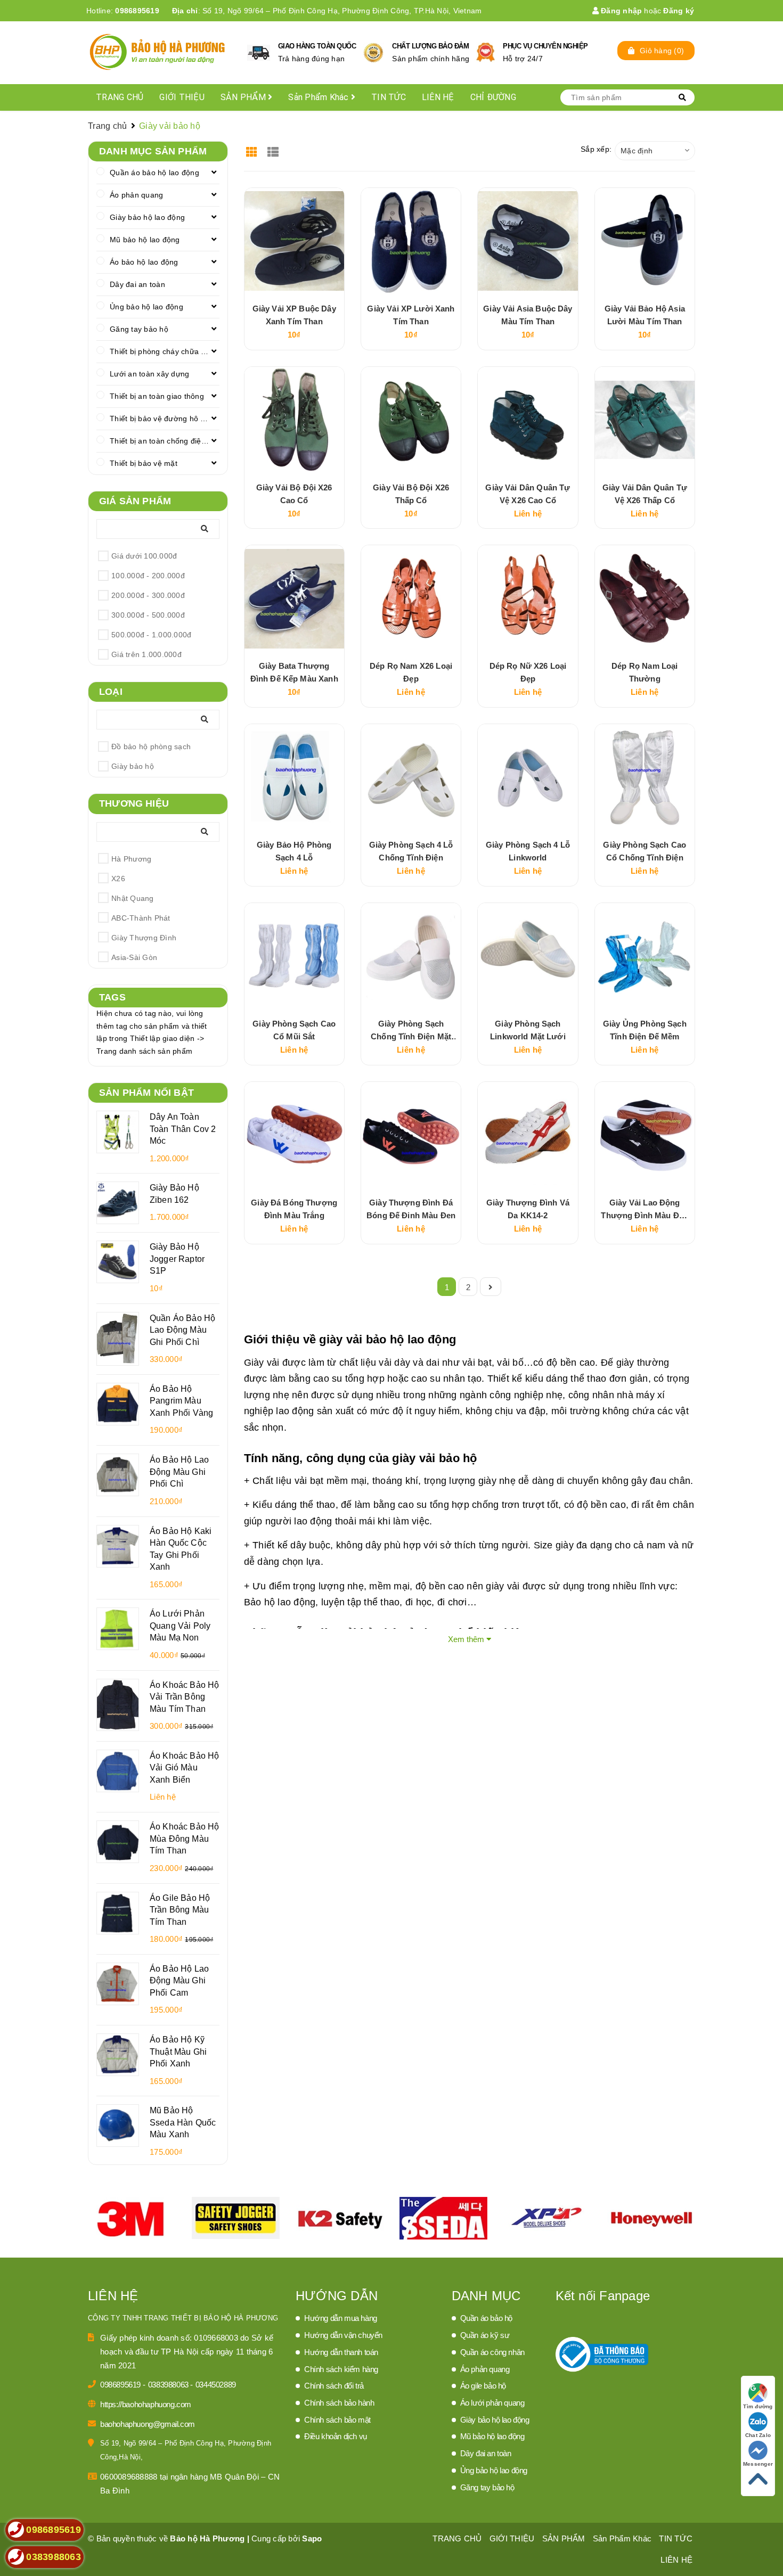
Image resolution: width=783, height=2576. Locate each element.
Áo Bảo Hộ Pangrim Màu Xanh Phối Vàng (181, 1401)
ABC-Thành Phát (141, 918)
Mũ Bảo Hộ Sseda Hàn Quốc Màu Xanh (183, 2122)
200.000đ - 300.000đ (148, 595)
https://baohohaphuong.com (146, 2404)
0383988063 (169, 2385)
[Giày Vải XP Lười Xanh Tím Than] (411, 241)
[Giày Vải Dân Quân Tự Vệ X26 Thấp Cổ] (645, 420)
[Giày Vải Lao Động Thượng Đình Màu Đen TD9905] (645, 1135)
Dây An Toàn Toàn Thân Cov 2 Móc (183, 1129)
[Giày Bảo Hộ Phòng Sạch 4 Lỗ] (294, 777)
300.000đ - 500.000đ (148, 615)
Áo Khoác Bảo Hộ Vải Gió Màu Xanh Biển (184, 1767)
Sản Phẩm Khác (320, 97)
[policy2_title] (373, 53)
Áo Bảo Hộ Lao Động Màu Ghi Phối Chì (179, 1471)
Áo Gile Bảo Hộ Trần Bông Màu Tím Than (180, 1910)
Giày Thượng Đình (144, 938)
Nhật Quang (133, 898)
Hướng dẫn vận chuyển (343, 2335)
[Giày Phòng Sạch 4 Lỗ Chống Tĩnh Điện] (411, 777)
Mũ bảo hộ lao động (145, 240)
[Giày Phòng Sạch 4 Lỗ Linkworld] (528, 777)
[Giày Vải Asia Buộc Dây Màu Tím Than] (528, 241)
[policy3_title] (486, 52)
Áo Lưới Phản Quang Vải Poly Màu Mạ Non (180, 1625)
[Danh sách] (275, 148)
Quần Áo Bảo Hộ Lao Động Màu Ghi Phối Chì (182, 1330)
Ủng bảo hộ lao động (146, 307)
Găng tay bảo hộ (139, 329)
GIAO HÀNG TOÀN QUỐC (317, 46)
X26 (118, 879)
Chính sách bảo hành (339, 2403)
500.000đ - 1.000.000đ (151, 635)
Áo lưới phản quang (492, 2403)
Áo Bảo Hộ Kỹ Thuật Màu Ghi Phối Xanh (178, 2051)
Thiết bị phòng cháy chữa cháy (164, 351)
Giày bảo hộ (133, 766)
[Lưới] (253, 148)
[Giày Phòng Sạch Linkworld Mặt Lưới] (528, 956)
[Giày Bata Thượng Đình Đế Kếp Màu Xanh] (294, 598)
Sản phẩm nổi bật (146, 1093)
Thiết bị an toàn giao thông (157, 396)
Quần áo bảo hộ (486, 2318)
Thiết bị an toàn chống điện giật (165, 441)
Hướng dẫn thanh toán (341, 2352)
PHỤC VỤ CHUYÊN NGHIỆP (545, 46)
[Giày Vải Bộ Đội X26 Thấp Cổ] (411, 420)
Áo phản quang (136, 195)
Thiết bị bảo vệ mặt (144, 463)
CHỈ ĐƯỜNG (493, 97)
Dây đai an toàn (137, 284)
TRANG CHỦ (120, 97)
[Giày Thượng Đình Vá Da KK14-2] (528, 1135)
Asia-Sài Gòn (134, 957)
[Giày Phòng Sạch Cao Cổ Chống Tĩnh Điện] (645, 777)
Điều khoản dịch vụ (336, 2436)
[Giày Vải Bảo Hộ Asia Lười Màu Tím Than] (645, 241)
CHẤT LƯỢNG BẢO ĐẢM (430, 46)
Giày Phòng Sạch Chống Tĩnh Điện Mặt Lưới (411, 1036)
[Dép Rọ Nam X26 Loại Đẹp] (411, 598)
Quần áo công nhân (492, 2352)
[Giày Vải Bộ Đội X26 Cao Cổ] (294, 420)
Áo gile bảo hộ (483, 2386)
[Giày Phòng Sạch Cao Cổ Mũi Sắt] (294, 956)
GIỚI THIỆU (182, 97)
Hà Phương (131, 859)
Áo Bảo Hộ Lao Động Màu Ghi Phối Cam (179, 1980)
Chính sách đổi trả (334, 2386)
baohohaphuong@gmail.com (148, 2424)
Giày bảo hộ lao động (147, 217)
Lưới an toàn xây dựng (149, 374)
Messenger (758, 2464)
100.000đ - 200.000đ (148, 576)
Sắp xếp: (596, 149)
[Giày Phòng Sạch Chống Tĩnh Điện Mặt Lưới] (411, 956)
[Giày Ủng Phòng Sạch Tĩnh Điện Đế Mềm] (645, 956)
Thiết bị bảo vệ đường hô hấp (162, 419)
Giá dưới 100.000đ (144, 556)
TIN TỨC (389, 97)
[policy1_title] (259, 53)
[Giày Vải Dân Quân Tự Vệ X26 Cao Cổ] (528, 420)
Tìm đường (758, 2406)
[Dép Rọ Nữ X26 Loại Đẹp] (528, 598)
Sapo (312, 2538)
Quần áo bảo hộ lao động (154, 173)
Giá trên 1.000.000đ (146, 654)
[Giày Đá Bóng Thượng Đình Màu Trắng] (294, 1135)
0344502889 (216, 2385)
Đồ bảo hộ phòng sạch (151, 746)
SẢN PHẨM (244, 97)
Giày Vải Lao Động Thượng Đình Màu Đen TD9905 (645, 1215)
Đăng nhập (621, 11)
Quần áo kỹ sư (485, 2335)
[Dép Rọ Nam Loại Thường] (645, 598)
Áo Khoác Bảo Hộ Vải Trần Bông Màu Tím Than (184, 1697)
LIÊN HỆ (438, 97)
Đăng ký (679, 11)
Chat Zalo (758, 2435)
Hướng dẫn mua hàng (341, 2318)
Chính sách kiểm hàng (341, 2369)
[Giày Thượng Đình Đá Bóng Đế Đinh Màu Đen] (411, 1135)
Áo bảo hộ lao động (144, 262)
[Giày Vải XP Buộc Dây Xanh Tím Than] (294, 241)
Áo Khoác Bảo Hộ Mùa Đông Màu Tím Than (184, 1838)
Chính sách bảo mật (337, 2420)
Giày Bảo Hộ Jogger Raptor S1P (177, 1258)
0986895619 (137, 11)
